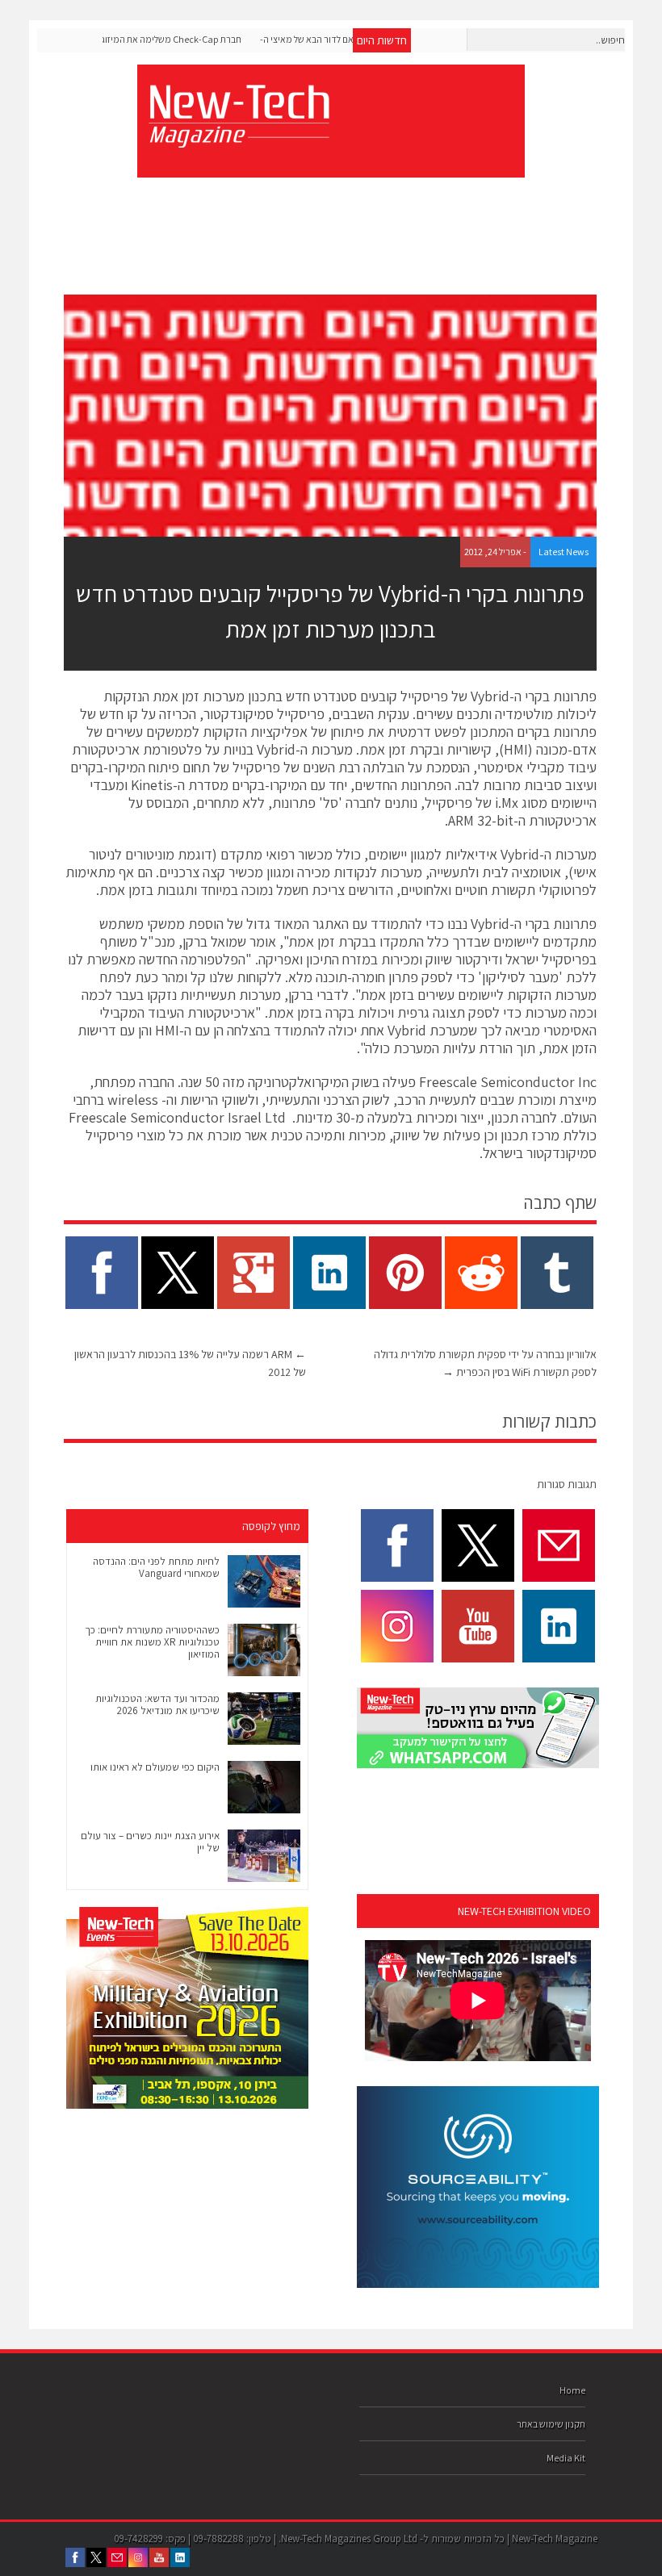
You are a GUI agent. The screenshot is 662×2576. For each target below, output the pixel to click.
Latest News (564, 552)
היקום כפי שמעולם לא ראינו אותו (155, 1767)
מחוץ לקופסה (271, 1526)
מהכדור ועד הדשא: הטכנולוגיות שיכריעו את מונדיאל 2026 (157, 1704)
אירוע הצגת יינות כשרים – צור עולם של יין (150, 1842)
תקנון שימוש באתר (551, 2424)
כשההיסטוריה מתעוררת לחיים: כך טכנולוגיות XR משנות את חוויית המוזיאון (152, 1642)
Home (572, 2390)
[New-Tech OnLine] (238, 139)
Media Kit (566, 2458)
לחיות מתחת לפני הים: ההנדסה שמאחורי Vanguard (156, 1567)
